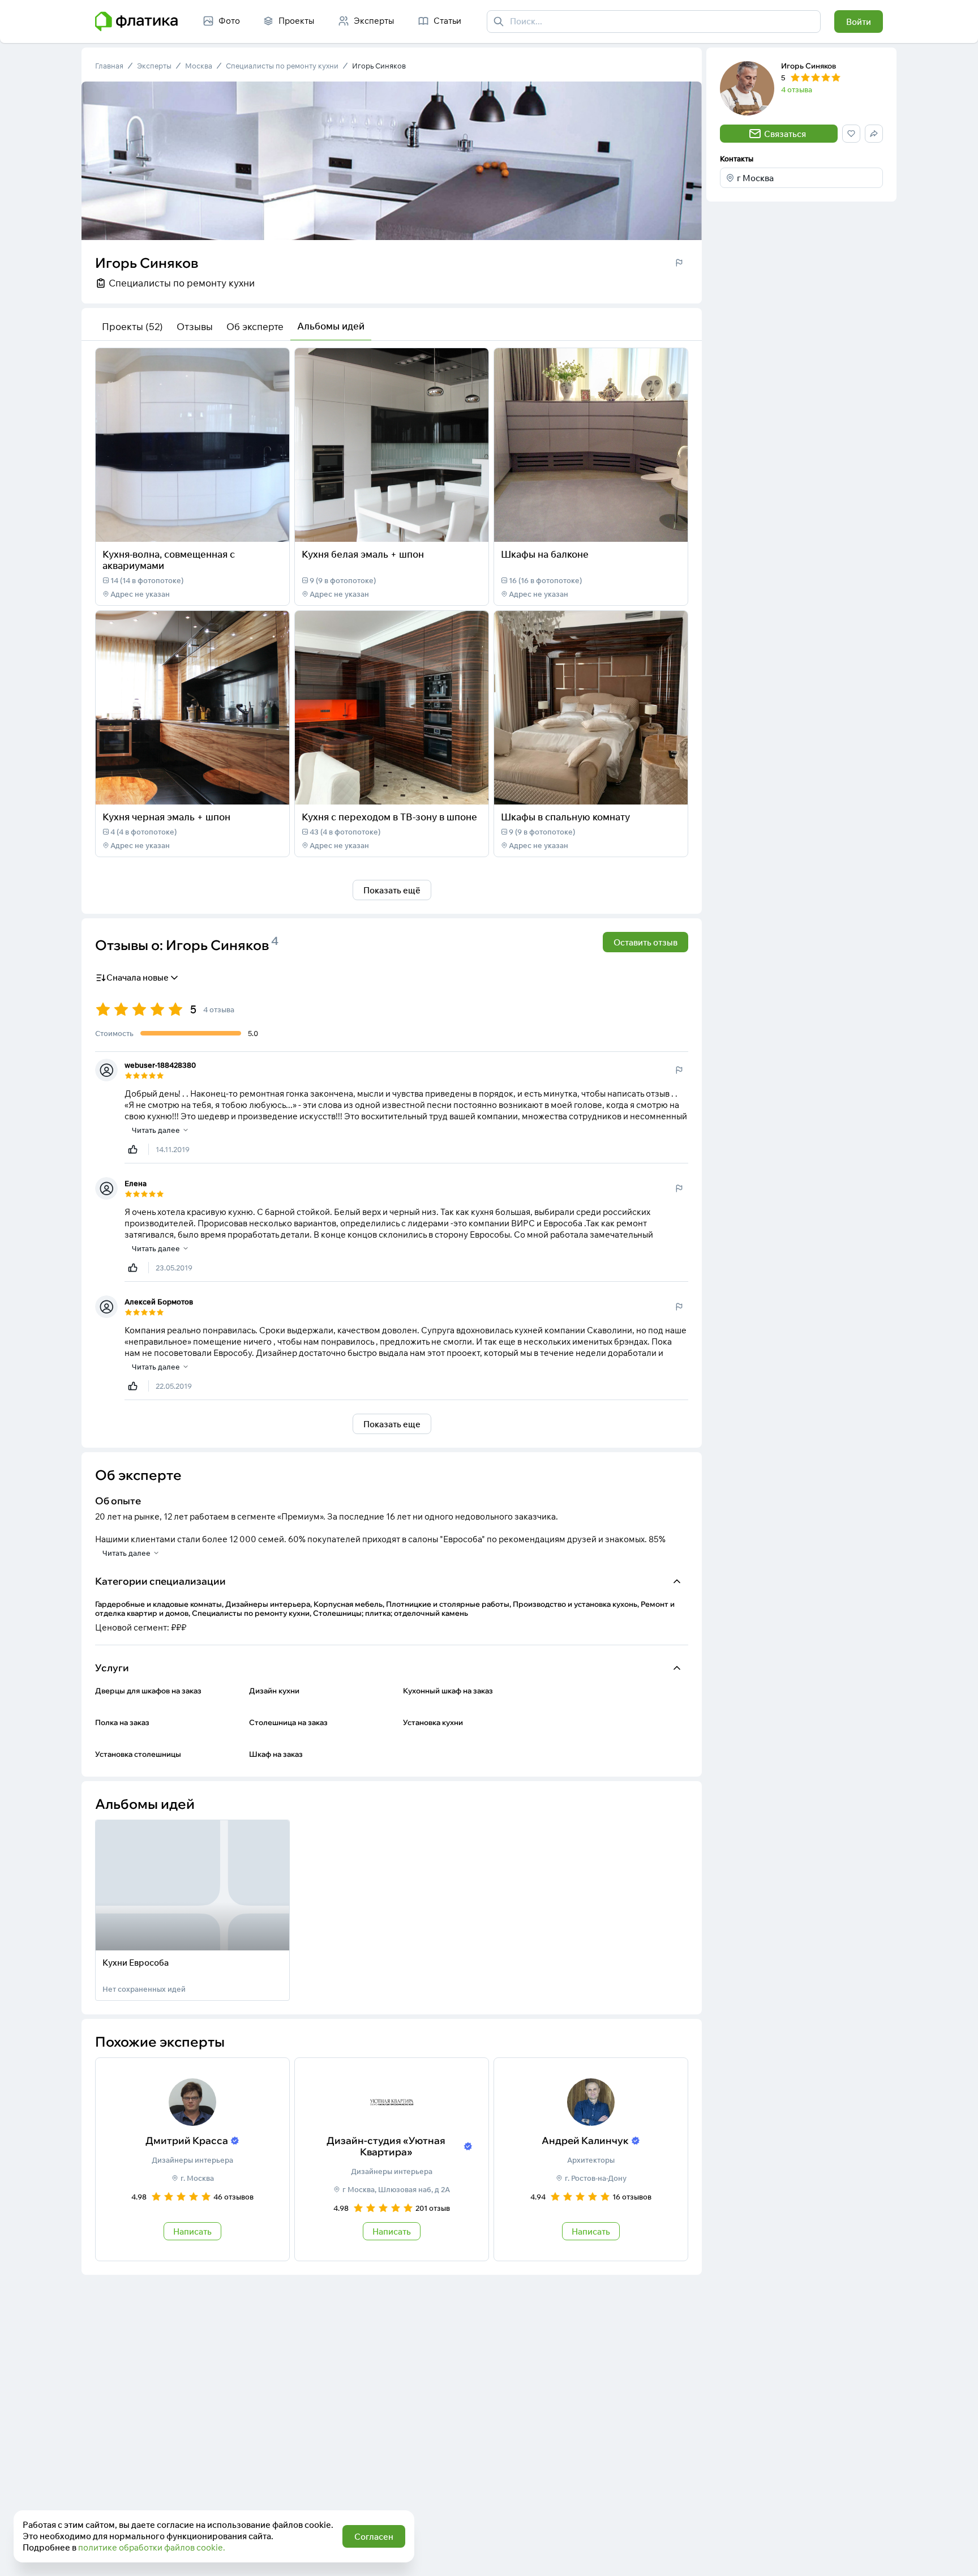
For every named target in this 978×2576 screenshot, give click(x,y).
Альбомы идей (331, 326)
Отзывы (195, 326)
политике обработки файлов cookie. (152, 2547)
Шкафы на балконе (545, 554)
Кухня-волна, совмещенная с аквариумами (169, 560)
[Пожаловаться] (679, 263)
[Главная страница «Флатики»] (136, 22)
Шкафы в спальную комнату (565, 817)
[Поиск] (499, 22)
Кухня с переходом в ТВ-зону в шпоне (389, 817)
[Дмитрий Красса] (192, 2159)
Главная (109, 66)
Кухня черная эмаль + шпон (166, 817)
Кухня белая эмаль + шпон (363, 554)
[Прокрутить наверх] (958, 2556)
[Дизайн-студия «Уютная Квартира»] (392, 2159)
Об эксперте (255, 326)
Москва (199, 66)
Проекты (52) (132, 326)
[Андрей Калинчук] (591, 2159)
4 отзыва (797, 89)
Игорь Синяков (379, 66)
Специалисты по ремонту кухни (282, 66)
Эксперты (154, 66)
